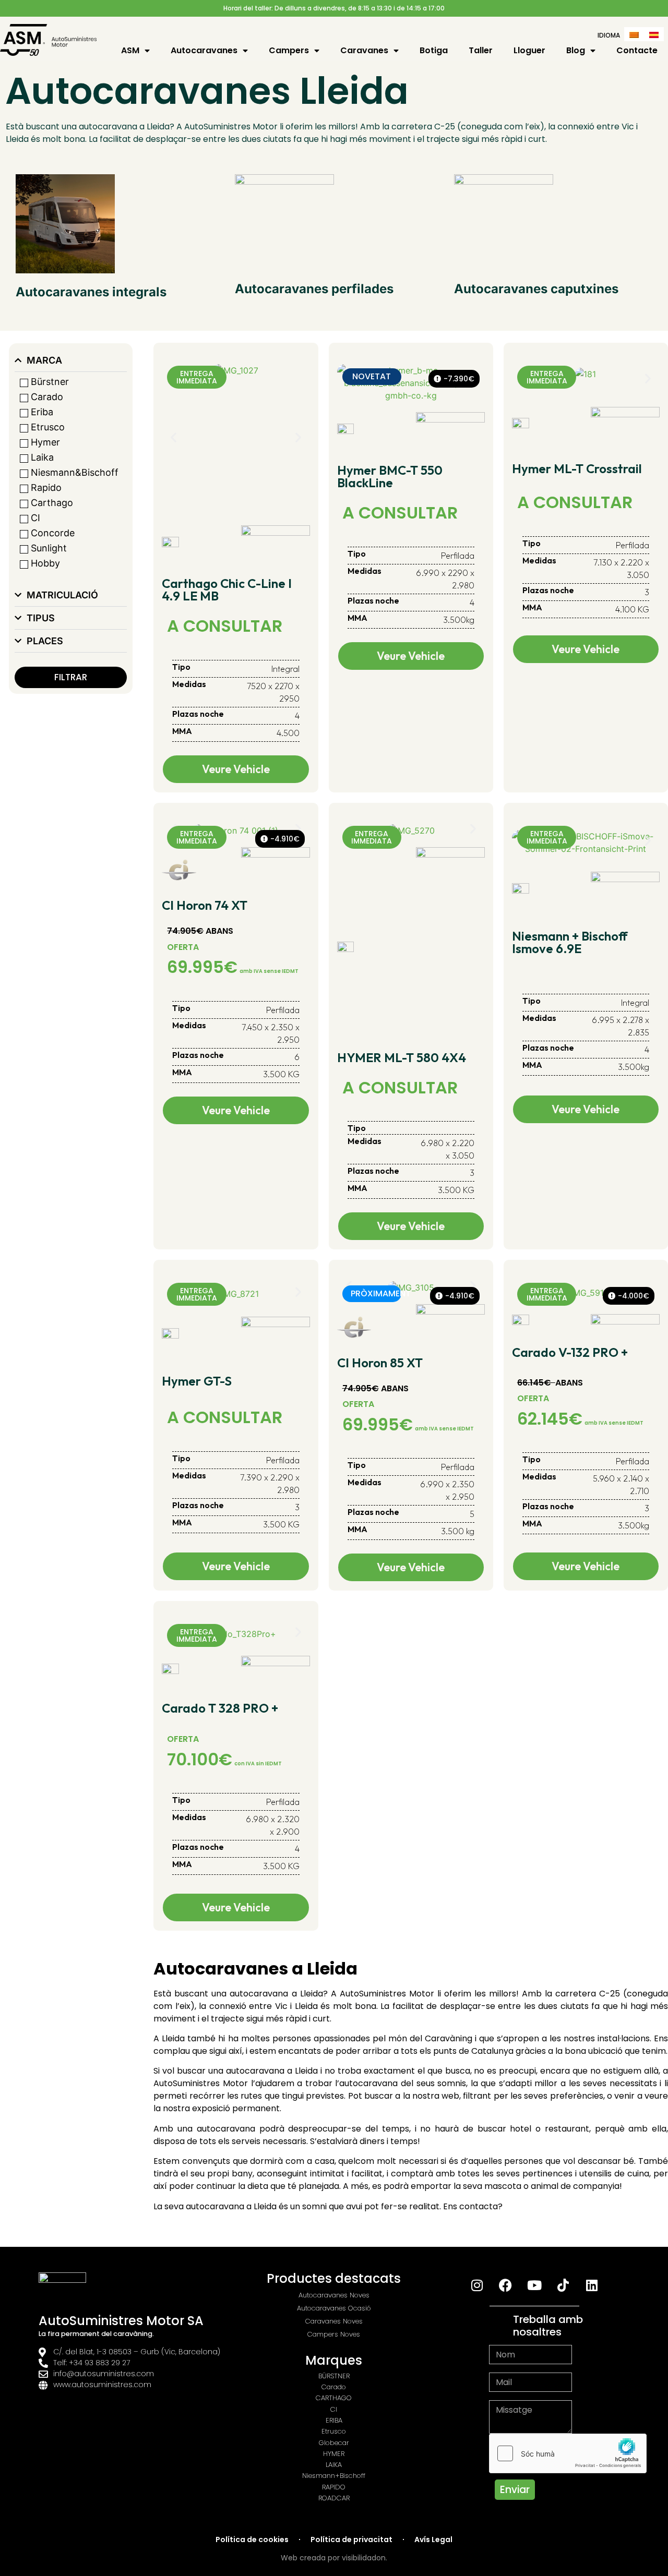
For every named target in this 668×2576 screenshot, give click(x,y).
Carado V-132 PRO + (570, 1352)
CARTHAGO (334, 2398)
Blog (576, 51)
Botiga (434, 51)
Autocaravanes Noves (334, 2295)
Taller (481, 51)
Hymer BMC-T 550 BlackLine (390, 476)
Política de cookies (252, 2539)
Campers (289, 51)
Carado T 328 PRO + (220, 1708)
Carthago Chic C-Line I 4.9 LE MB (227, 589)
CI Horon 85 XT (380, 1363)
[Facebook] (506, 2285)
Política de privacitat (351, 2539)
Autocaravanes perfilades (314, 289)
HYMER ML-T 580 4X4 (402, 1057)
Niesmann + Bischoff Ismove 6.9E (570, 942)
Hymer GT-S (197, 1381)
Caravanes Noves (334, 2321)
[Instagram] (477, 2285)
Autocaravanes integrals (91, 292)
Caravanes (364, 51)
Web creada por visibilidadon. (334, 2558)
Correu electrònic (526, 2368)
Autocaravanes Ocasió (334, 2308)
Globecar (334, 2443)
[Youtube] (534, 2285)
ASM (130, 51)
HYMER (334, 2454)
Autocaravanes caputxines (536, 289)
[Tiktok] (563, 2285)
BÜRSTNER (334, 2376)
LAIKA (334, 2465)
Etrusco (334, 2431)
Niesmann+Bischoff (334, 2476)
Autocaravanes (204, 51)
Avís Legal (433, 2539)
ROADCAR (334, 2498)
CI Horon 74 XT (205, 905)
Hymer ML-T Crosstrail (577, 468)
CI (334, 2409)
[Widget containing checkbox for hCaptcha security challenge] (568, 2453)
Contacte (637, 51)
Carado (334, 2387)
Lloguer (529, 51)
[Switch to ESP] (654, 34)
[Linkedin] (592, 2285)
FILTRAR (71, 677)
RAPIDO (334, 2487)
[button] (174, 437)
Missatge (509, 2396)
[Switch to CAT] (634, 34)
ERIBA (334, 2420)
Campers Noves (334, 2334)
